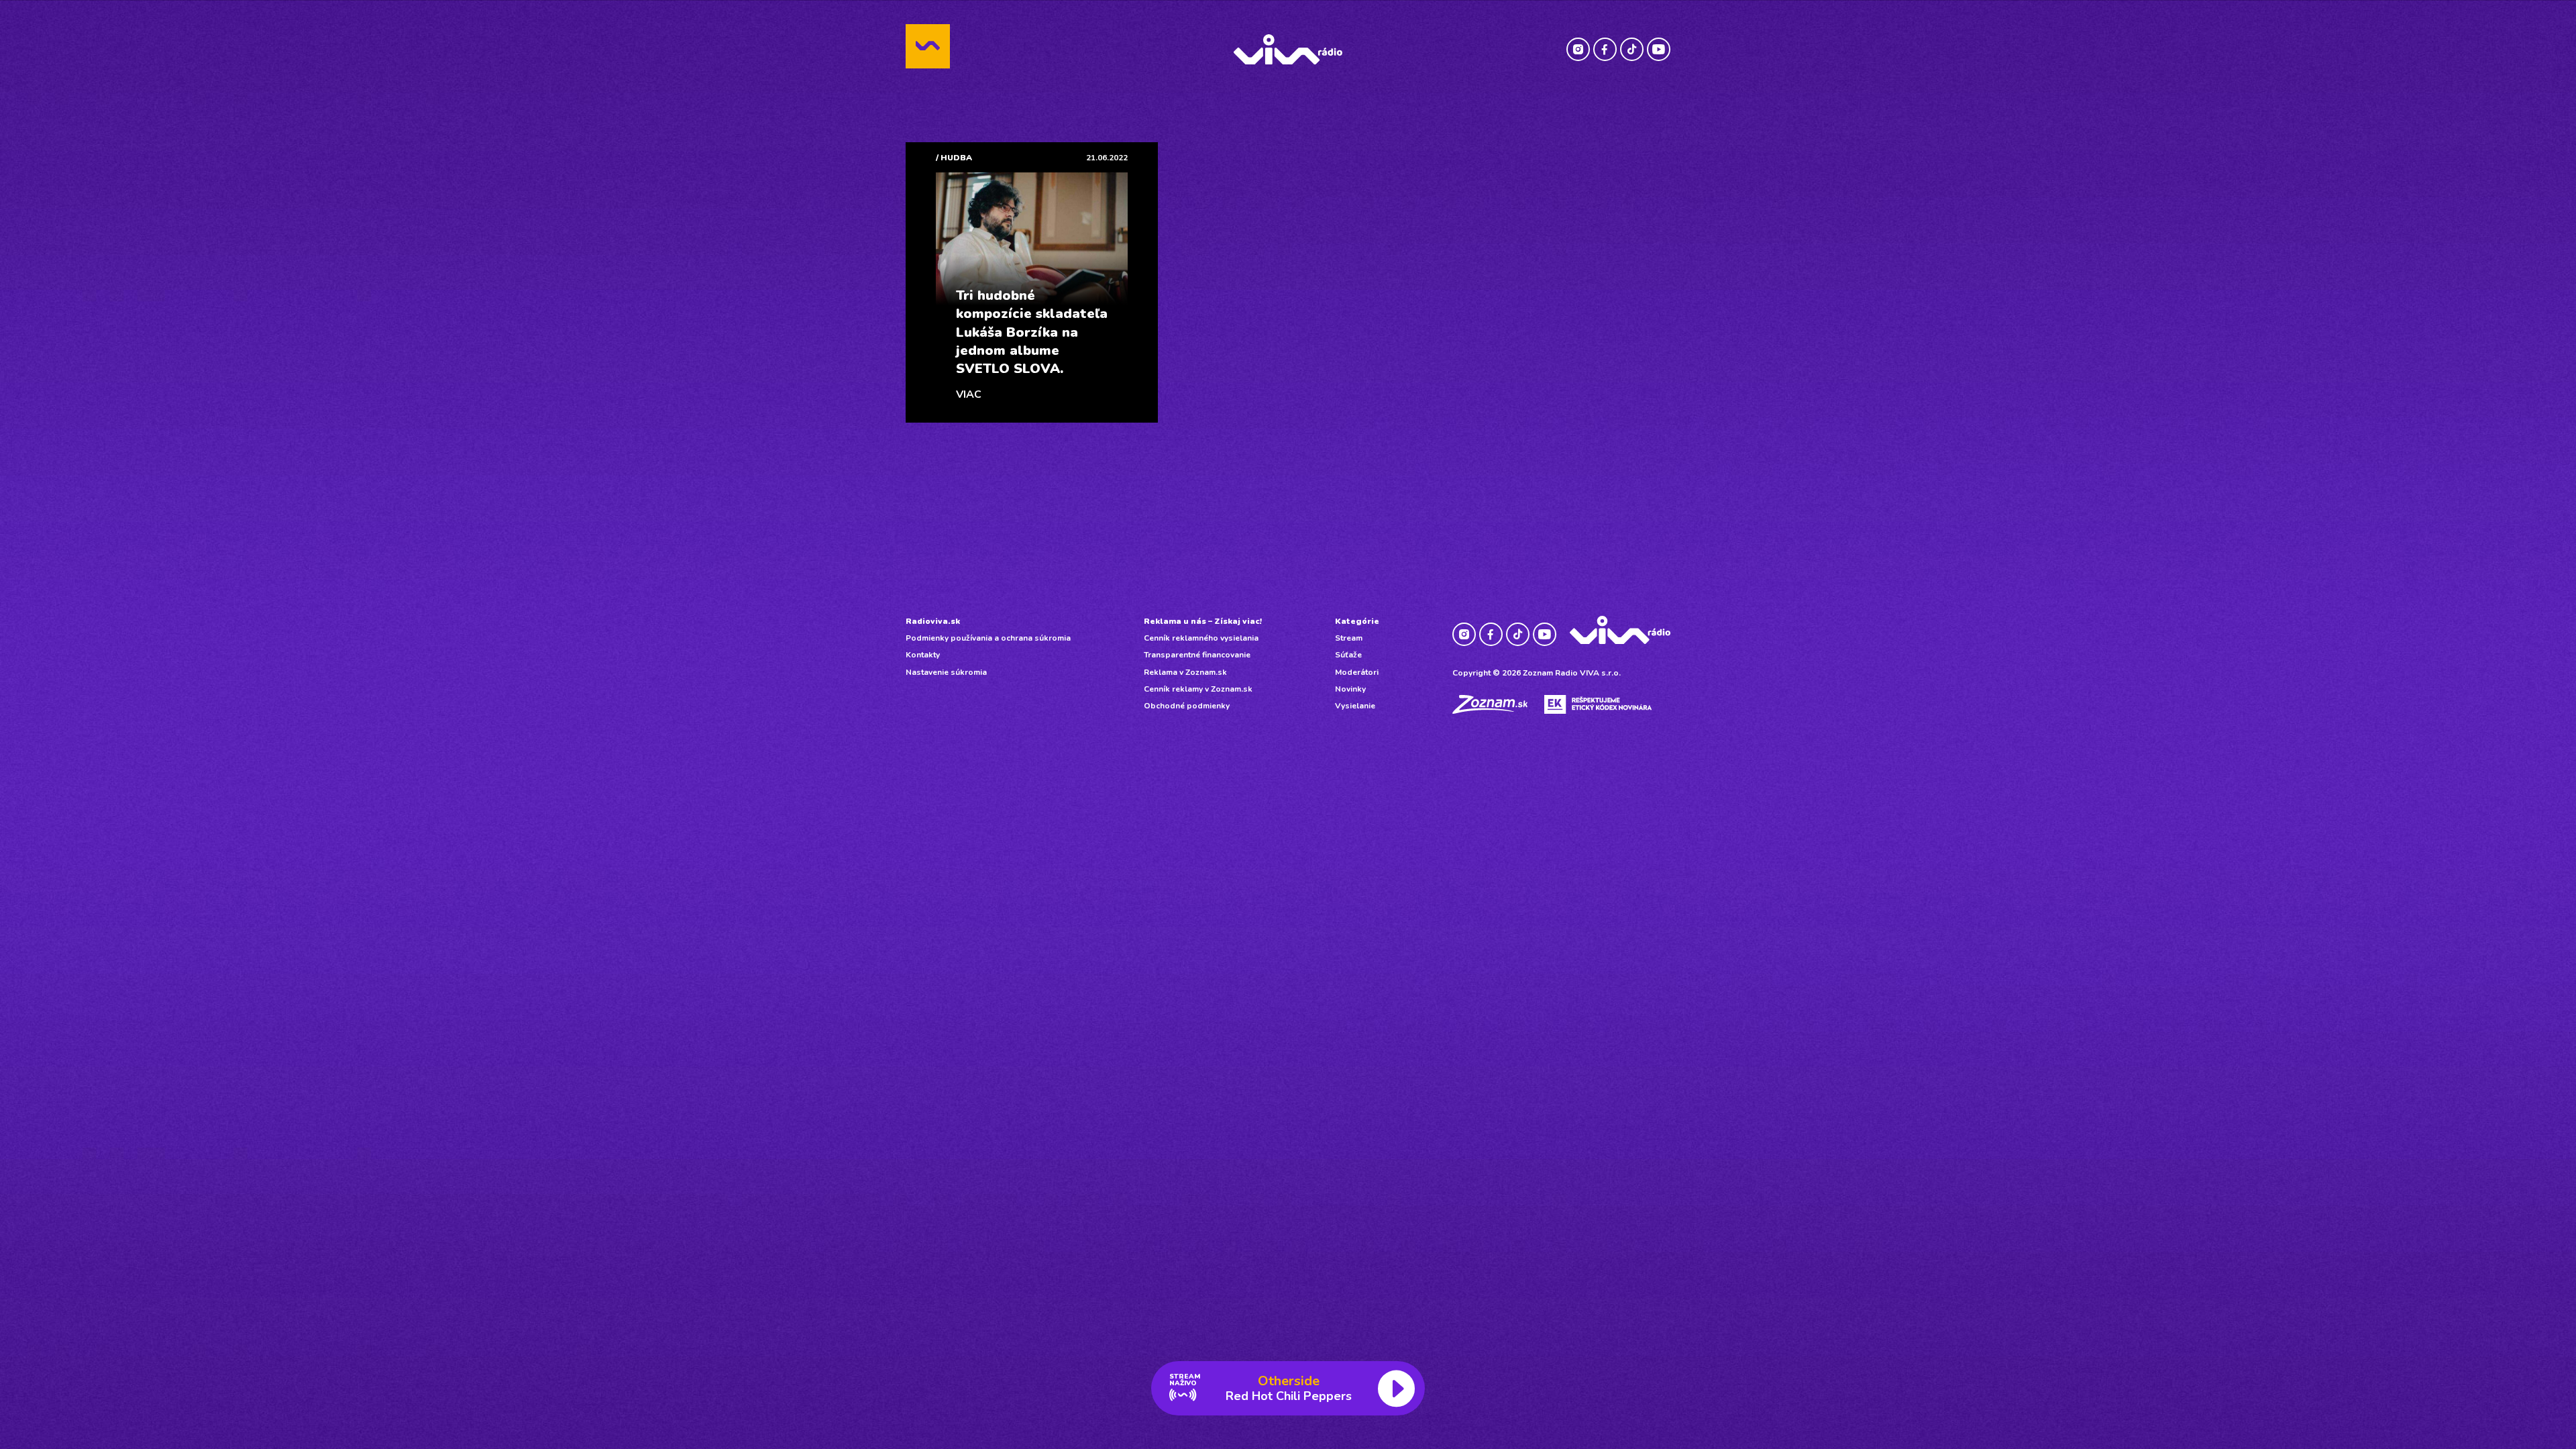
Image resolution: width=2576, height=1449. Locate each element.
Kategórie (1357, 621)
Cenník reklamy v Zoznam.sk (1198, 689)
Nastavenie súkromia (946, 672)
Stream (1349, 638)
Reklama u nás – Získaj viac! (1203, 621)
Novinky (1350, 689)
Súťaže (1348, 655)
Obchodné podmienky (1187, 706)
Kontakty (923, 655)
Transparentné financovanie (1197, 655)
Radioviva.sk (933, 621)
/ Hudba (954, 158)
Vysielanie (1355, 706)
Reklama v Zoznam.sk (1185, 672)
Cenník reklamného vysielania (1201, 638)
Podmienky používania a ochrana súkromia (988, 638)
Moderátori (1357, 672)
